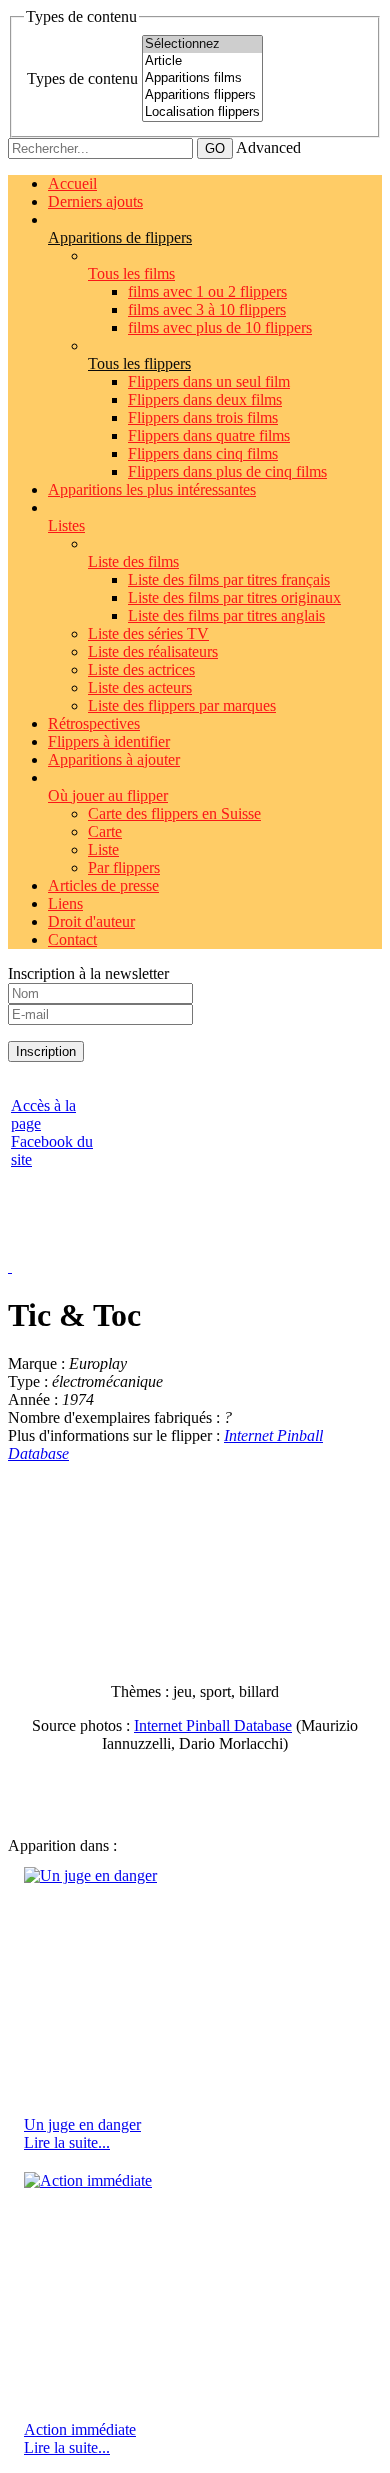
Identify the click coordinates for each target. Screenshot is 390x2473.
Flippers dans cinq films (203, 453)
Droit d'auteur (91, 921)
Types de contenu (82, 78)
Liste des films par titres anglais (226, 615)
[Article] (202, 61)
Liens (65, 903)
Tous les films (131, 273)
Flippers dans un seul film (209, 381)
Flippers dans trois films (203, 417)
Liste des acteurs (140, 687)
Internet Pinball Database (213, 1725)
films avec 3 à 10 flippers (207, 309)
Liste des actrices (141, 669)
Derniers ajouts (95, 201)
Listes (66, 525)
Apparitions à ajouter (114, 759)
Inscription (46, 1051)
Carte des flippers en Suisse (174, 813)
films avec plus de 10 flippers (220, 327)
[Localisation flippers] (202, 112)
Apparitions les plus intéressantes (152, 489)
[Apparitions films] (202, 78)
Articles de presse (103, 885)
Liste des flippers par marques (182, 705)
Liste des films (133, 561)
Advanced (268, 147)
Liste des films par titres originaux (234, 597)
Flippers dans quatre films (209, 435)
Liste (103, 849)
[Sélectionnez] (202, 44)
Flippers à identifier (109, 741)
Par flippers (124, 867)
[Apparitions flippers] (202, 95)
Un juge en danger (82, 2124)
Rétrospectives (94, 723)
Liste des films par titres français (229, 579)
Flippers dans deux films (205, 399)
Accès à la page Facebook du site (52, 1132)
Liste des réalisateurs (153, 651)
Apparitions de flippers (120, 237)
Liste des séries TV (148, 633)
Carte (105, 831)
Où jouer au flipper (108, 795)
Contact (72, 939)
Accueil (72, 183)
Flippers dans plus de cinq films (227, 471)
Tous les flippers (139, 363)
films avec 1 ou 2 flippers (207, 291)
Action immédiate (80, 2429)
